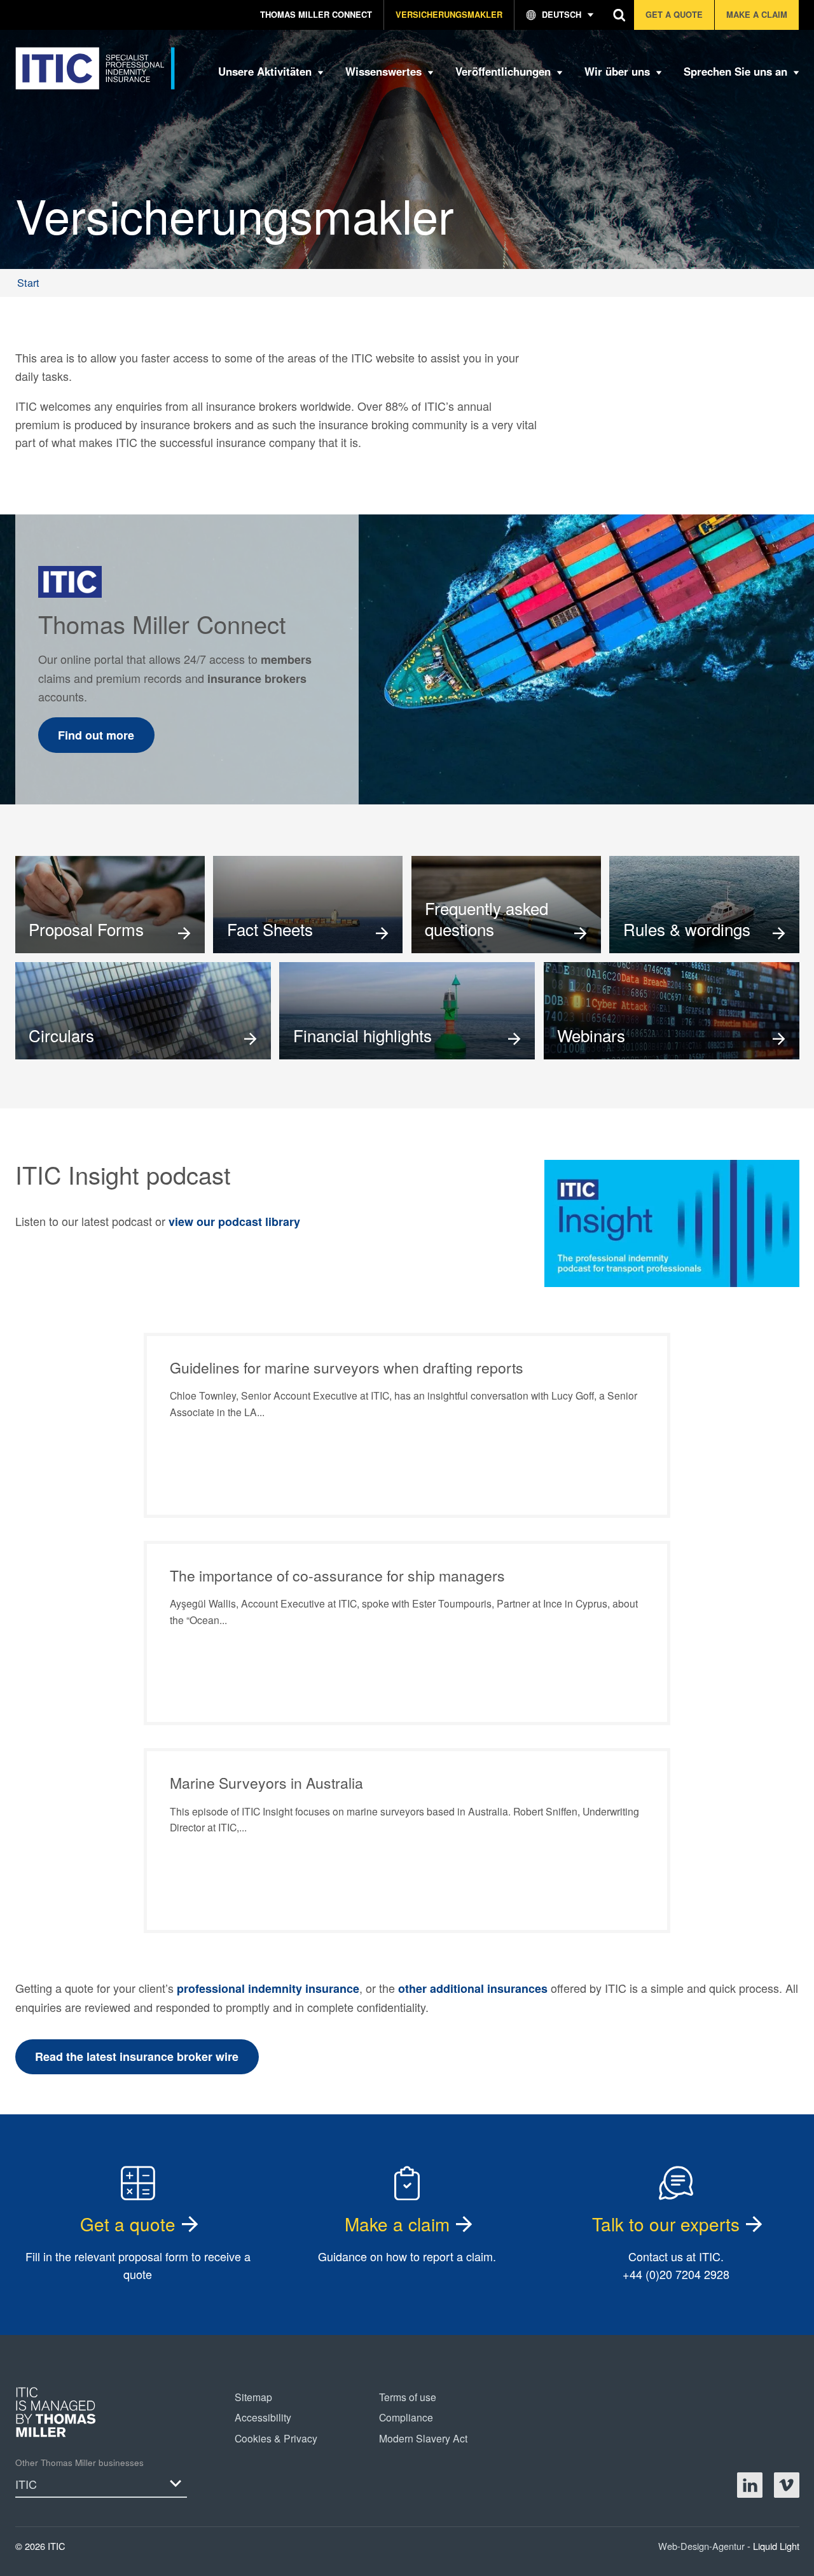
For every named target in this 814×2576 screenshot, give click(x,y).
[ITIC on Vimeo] (787, 2485)
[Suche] (620, 15)
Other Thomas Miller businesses (79, 2462)
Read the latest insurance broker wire (137, 2056)
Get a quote (128, 2224)
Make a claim (397, 2224)
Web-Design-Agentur (703, 2546)
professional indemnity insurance (268, 1988)
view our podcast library (234, 1222)
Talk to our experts (666, 2224)
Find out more (96, 735)
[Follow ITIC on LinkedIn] (750, 2485)
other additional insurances (473, 1988)
